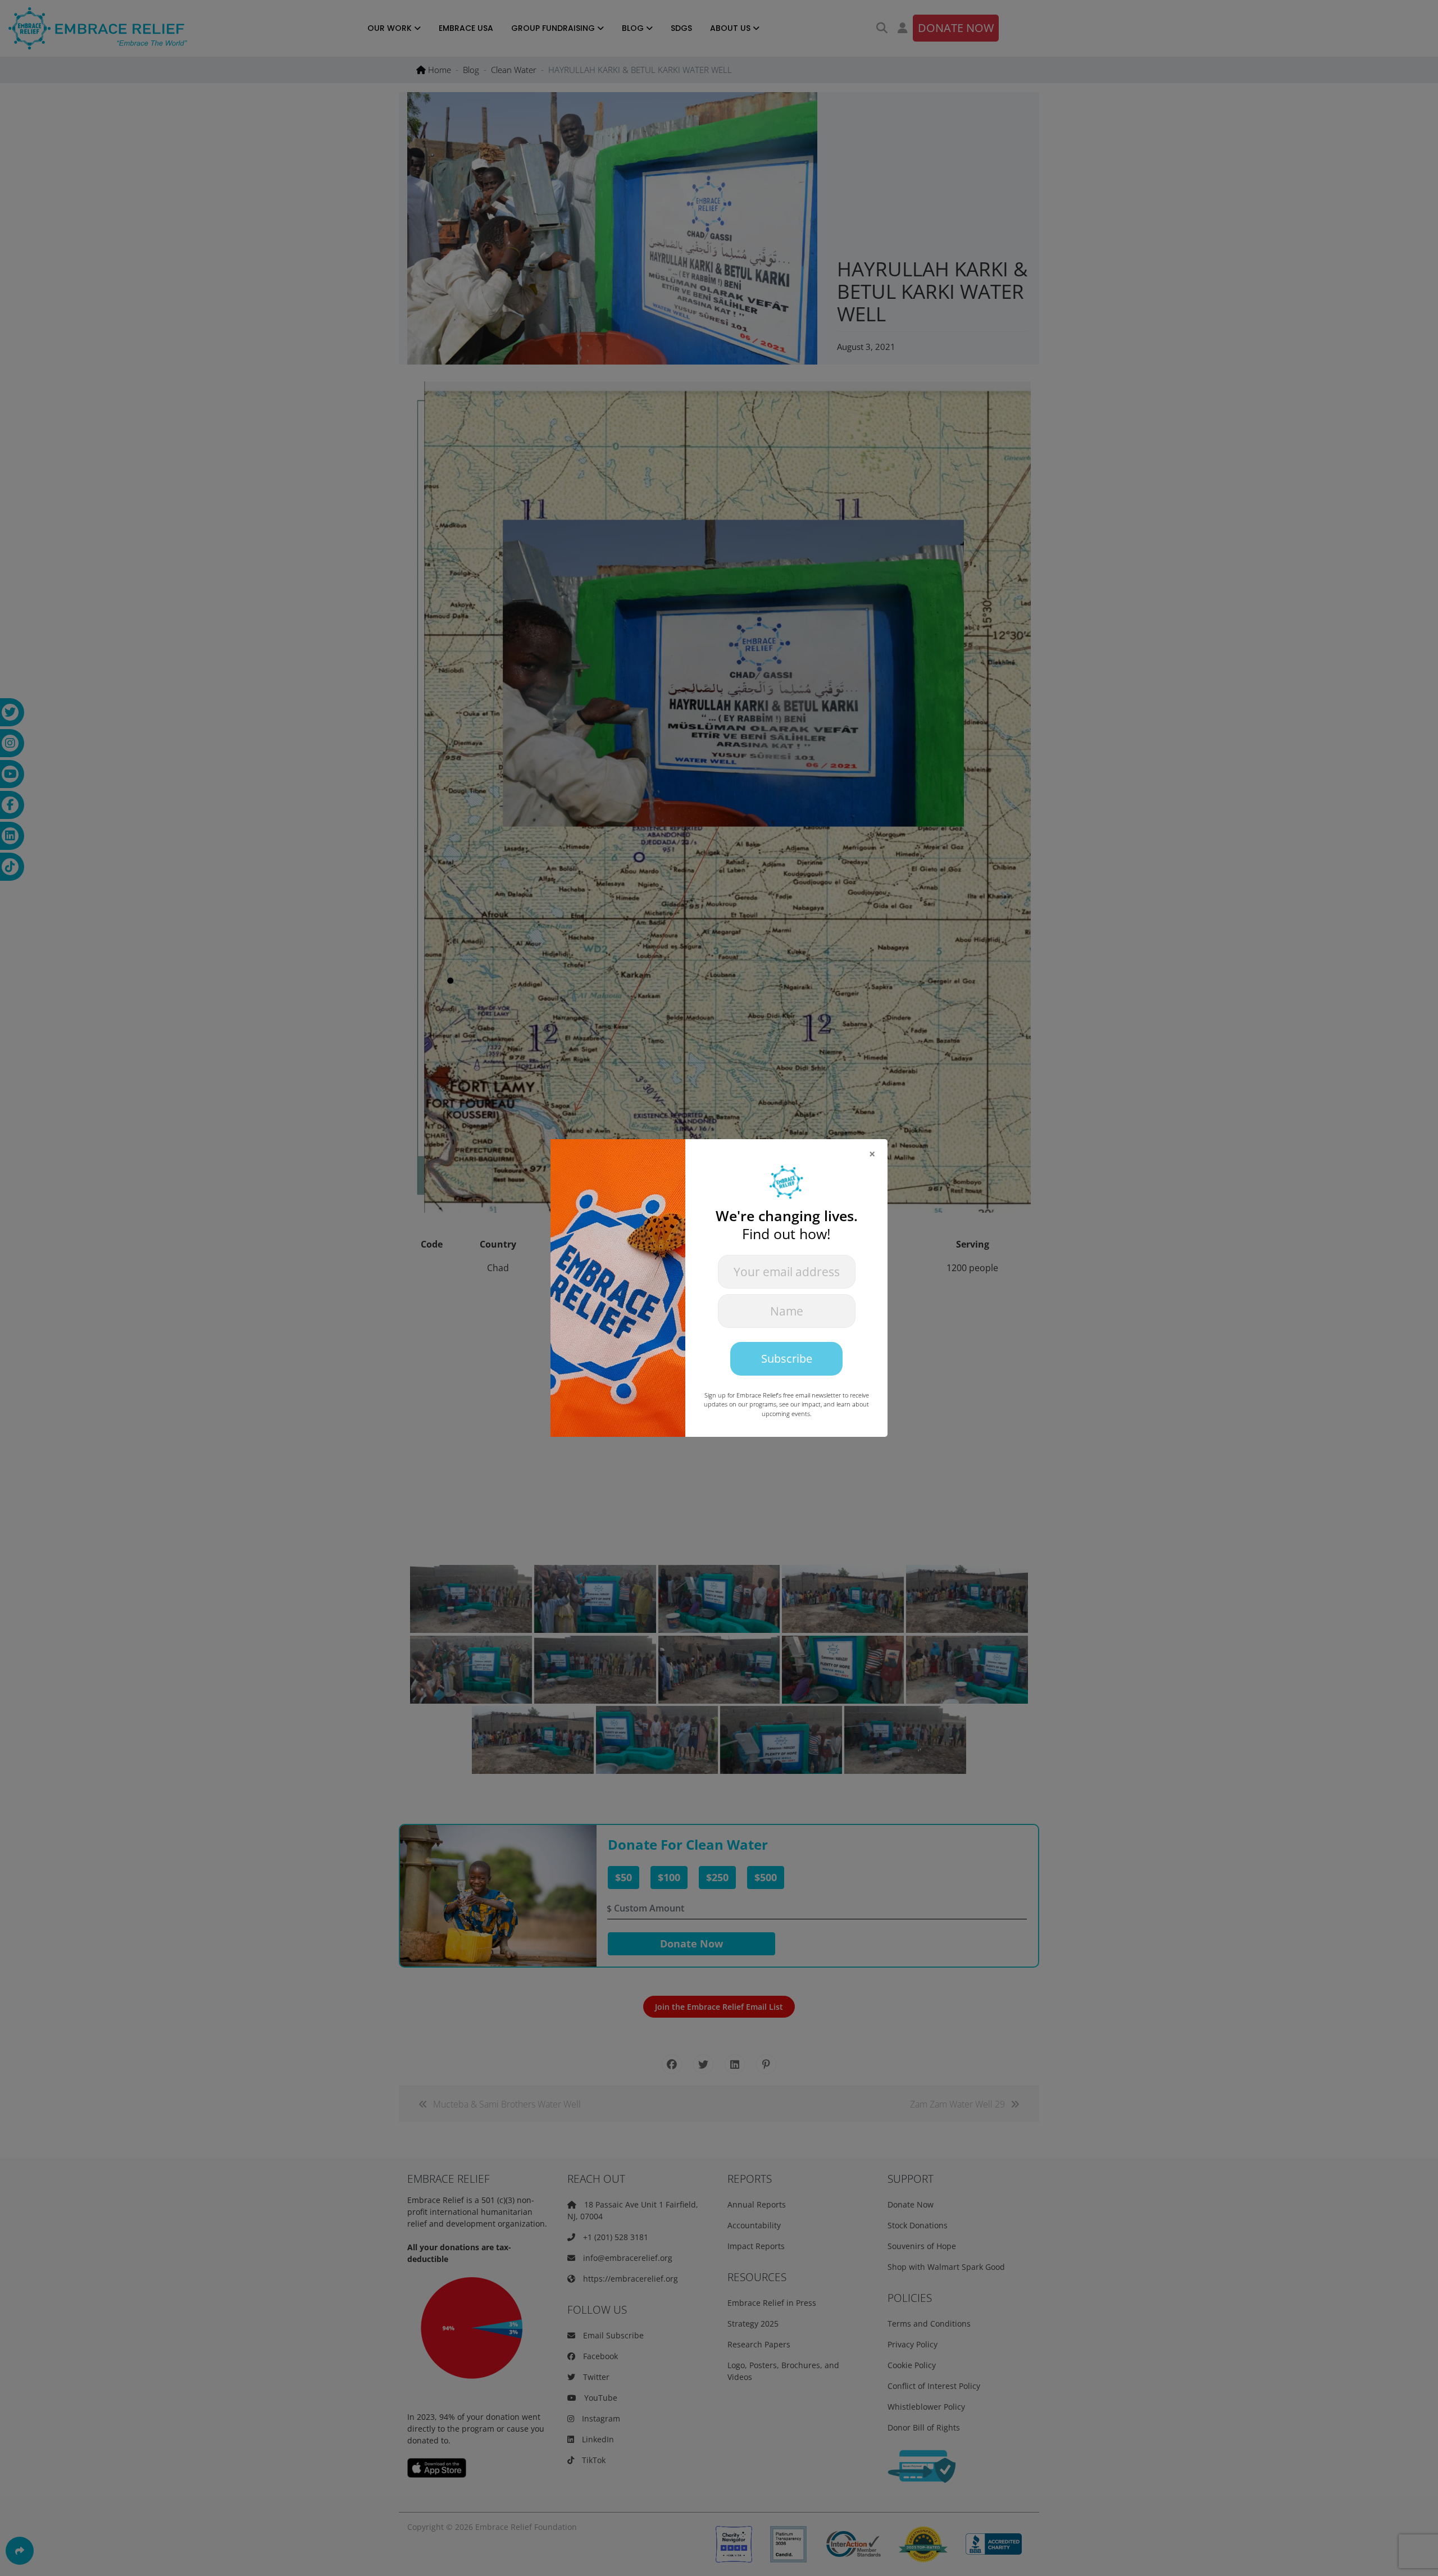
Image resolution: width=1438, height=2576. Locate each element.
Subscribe (787, 1358)
